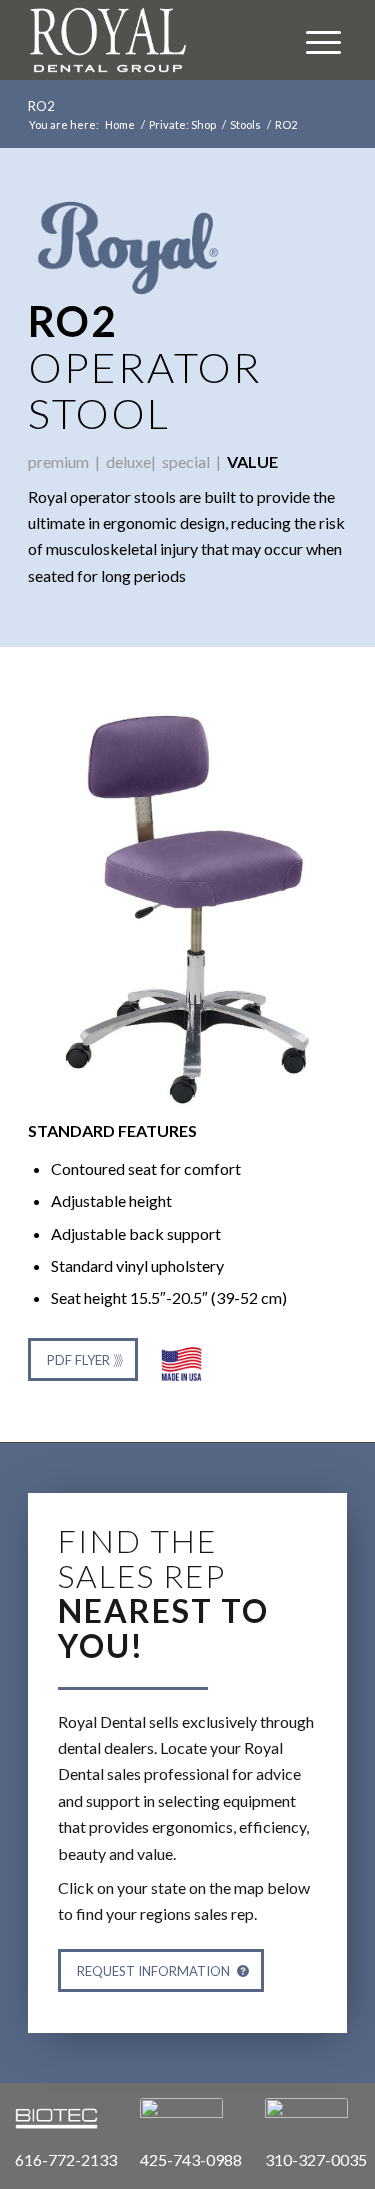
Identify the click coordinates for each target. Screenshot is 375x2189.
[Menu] (313, 40)
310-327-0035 (316, 2159)
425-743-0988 (191, 2159)
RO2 (41, 106)
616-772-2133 (66, 2159)
